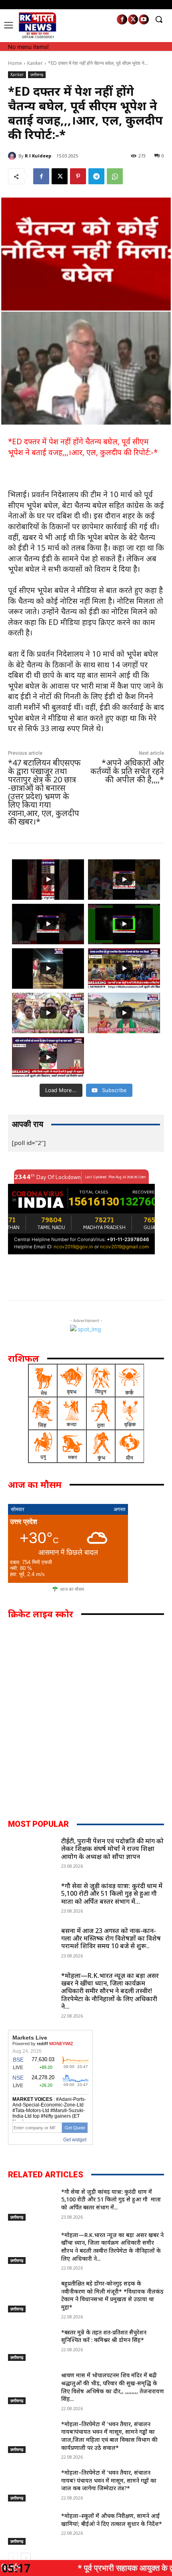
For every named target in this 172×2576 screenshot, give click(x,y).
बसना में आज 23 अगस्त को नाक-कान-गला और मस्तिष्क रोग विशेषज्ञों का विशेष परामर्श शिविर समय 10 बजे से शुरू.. (111, 1938)
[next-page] (26, 2558)
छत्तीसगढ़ (37, 75)
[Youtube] (144, 19)
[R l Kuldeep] (13, 156)
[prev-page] (13, 2558)
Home (15, 63)
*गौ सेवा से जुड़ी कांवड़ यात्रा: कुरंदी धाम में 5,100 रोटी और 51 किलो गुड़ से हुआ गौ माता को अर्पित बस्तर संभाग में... (112, 1893)
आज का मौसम (72, 1589)
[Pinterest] (78, 176)
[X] (133, 19)
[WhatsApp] (115, 176)
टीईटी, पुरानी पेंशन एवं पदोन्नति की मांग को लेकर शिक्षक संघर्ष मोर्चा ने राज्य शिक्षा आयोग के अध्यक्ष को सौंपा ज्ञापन (112, 1848)
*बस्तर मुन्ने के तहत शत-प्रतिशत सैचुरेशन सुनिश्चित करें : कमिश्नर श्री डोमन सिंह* (104, 2336)
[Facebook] (122, 19)
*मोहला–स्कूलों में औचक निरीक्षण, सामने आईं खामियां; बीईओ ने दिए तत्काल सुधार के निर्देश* (112, 2520)
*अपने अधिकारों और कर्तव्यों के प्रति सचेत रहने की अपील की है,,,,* (127, 771)
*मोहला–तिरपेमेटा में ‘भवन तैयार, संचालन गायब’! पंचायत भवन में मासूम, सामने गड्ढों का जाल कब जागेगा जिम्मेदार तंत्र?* (109, 2480)
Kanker (35, 63)
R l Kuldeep (38, 156)
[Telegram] (96, 176)
